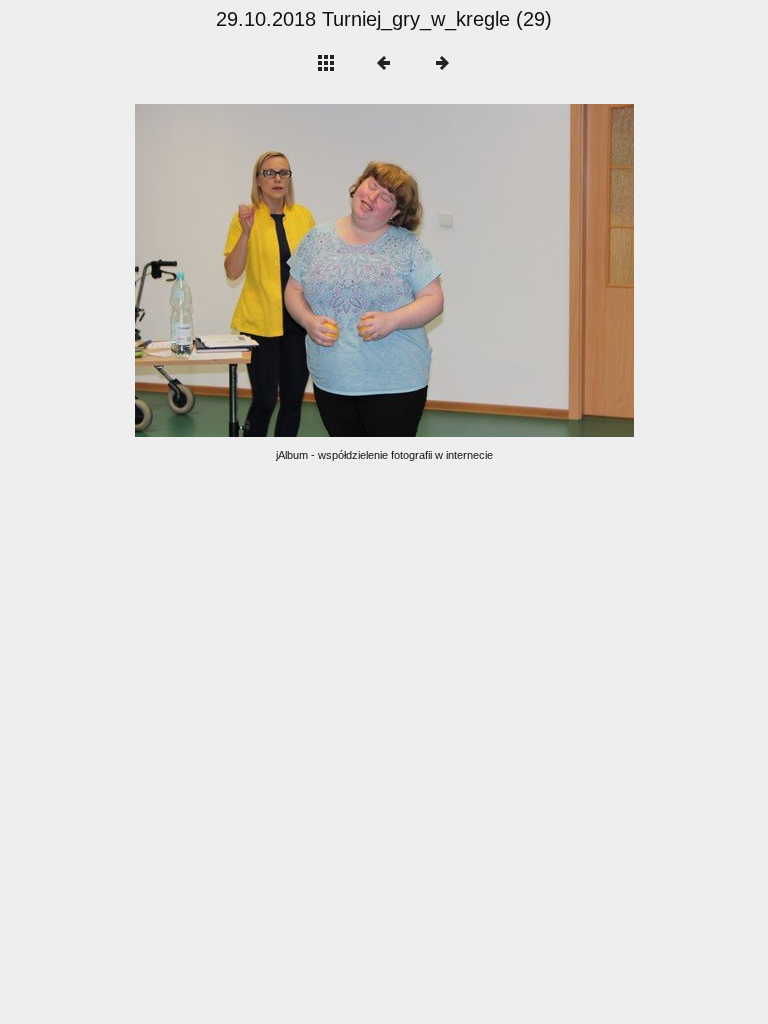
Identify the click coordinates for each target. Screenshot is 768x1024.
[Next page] (483, 270)
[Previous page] (235, 270)
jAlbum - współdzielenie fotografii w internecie (384, 455)
